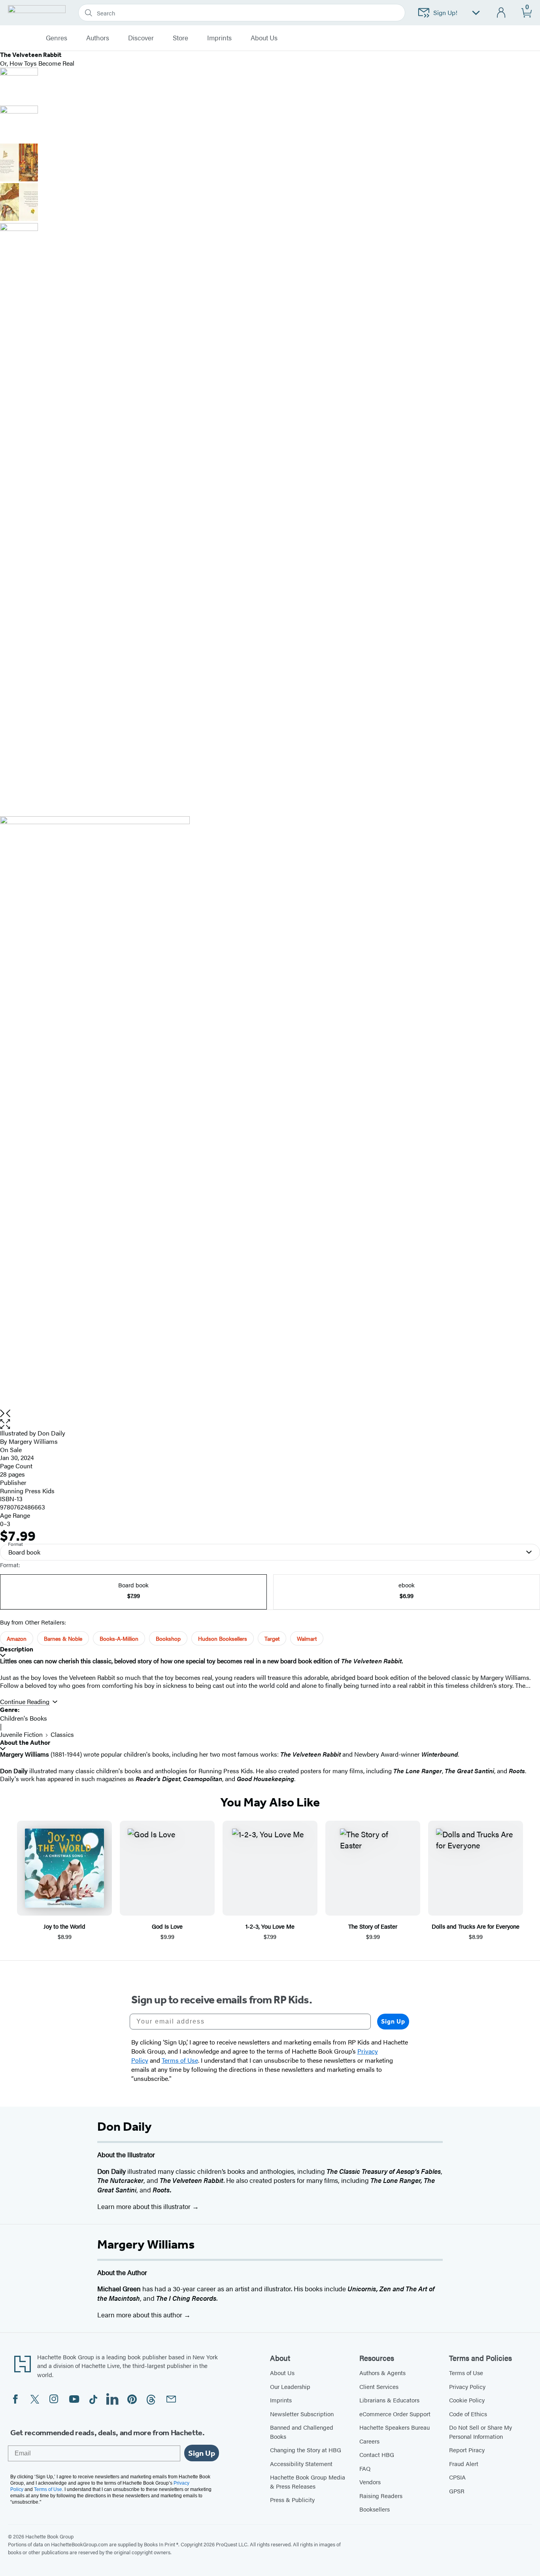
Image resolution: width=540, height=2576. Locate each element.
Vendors (370, 2482)
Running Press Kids (27, 1491)
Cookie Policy (467, 2400)
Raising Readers (381, 2496)
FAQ (365, 2468)
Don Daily (51, 1433)
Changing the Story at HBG (306, 2450)
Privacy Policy (467, 2386)
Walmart (307, 1638)
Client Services (379, 2386)
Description (17, 1649)
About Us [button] (264, 38)
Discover (141, 38)
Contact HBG (377, 2454)
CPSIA (457, 2477)
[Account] (501, 13)
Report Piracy (467, 2450)
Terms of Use (466, 2373)
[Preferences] (476, 13)
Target (272, 1638)
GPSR (457, 2491)
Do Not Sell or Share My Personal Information (481, 2432)
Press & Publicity (292, 2499)
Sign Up (393, 2021)
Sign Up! (445, 12)
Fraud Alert (464, 2463)
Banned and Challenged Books (302, 2432)
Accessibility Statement (301, 2463)
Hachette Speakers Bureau (395, 2427)
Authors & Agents (382, 2373)
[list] (270, 1113)
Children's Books (24, 1718)
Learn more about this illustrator (145, 2206)
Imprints (219, 38)
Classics (62, 1734)
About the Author (25, 1743)
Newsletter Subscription (302, 2414)
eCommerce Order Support (395, 2414)
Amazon (17, 1638)
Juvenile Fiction (21, 1734)
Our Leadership (290, 2386)
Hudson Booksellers (223, 1638)
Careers (369, 2441)
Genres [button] (57, 38)
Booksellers (375, 2509)
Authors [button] (98, 38)
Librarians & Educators (389, 2400)
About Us (282, 2373)
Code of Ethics (468, 2414)
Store (180, 38)
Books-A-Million (119, 1638)
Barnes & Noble (63, 1638)
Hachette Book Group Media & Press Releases (308, 2481)
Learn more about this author (141, 2315)
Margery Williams (33, 1441)
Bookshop (168, 1638)
